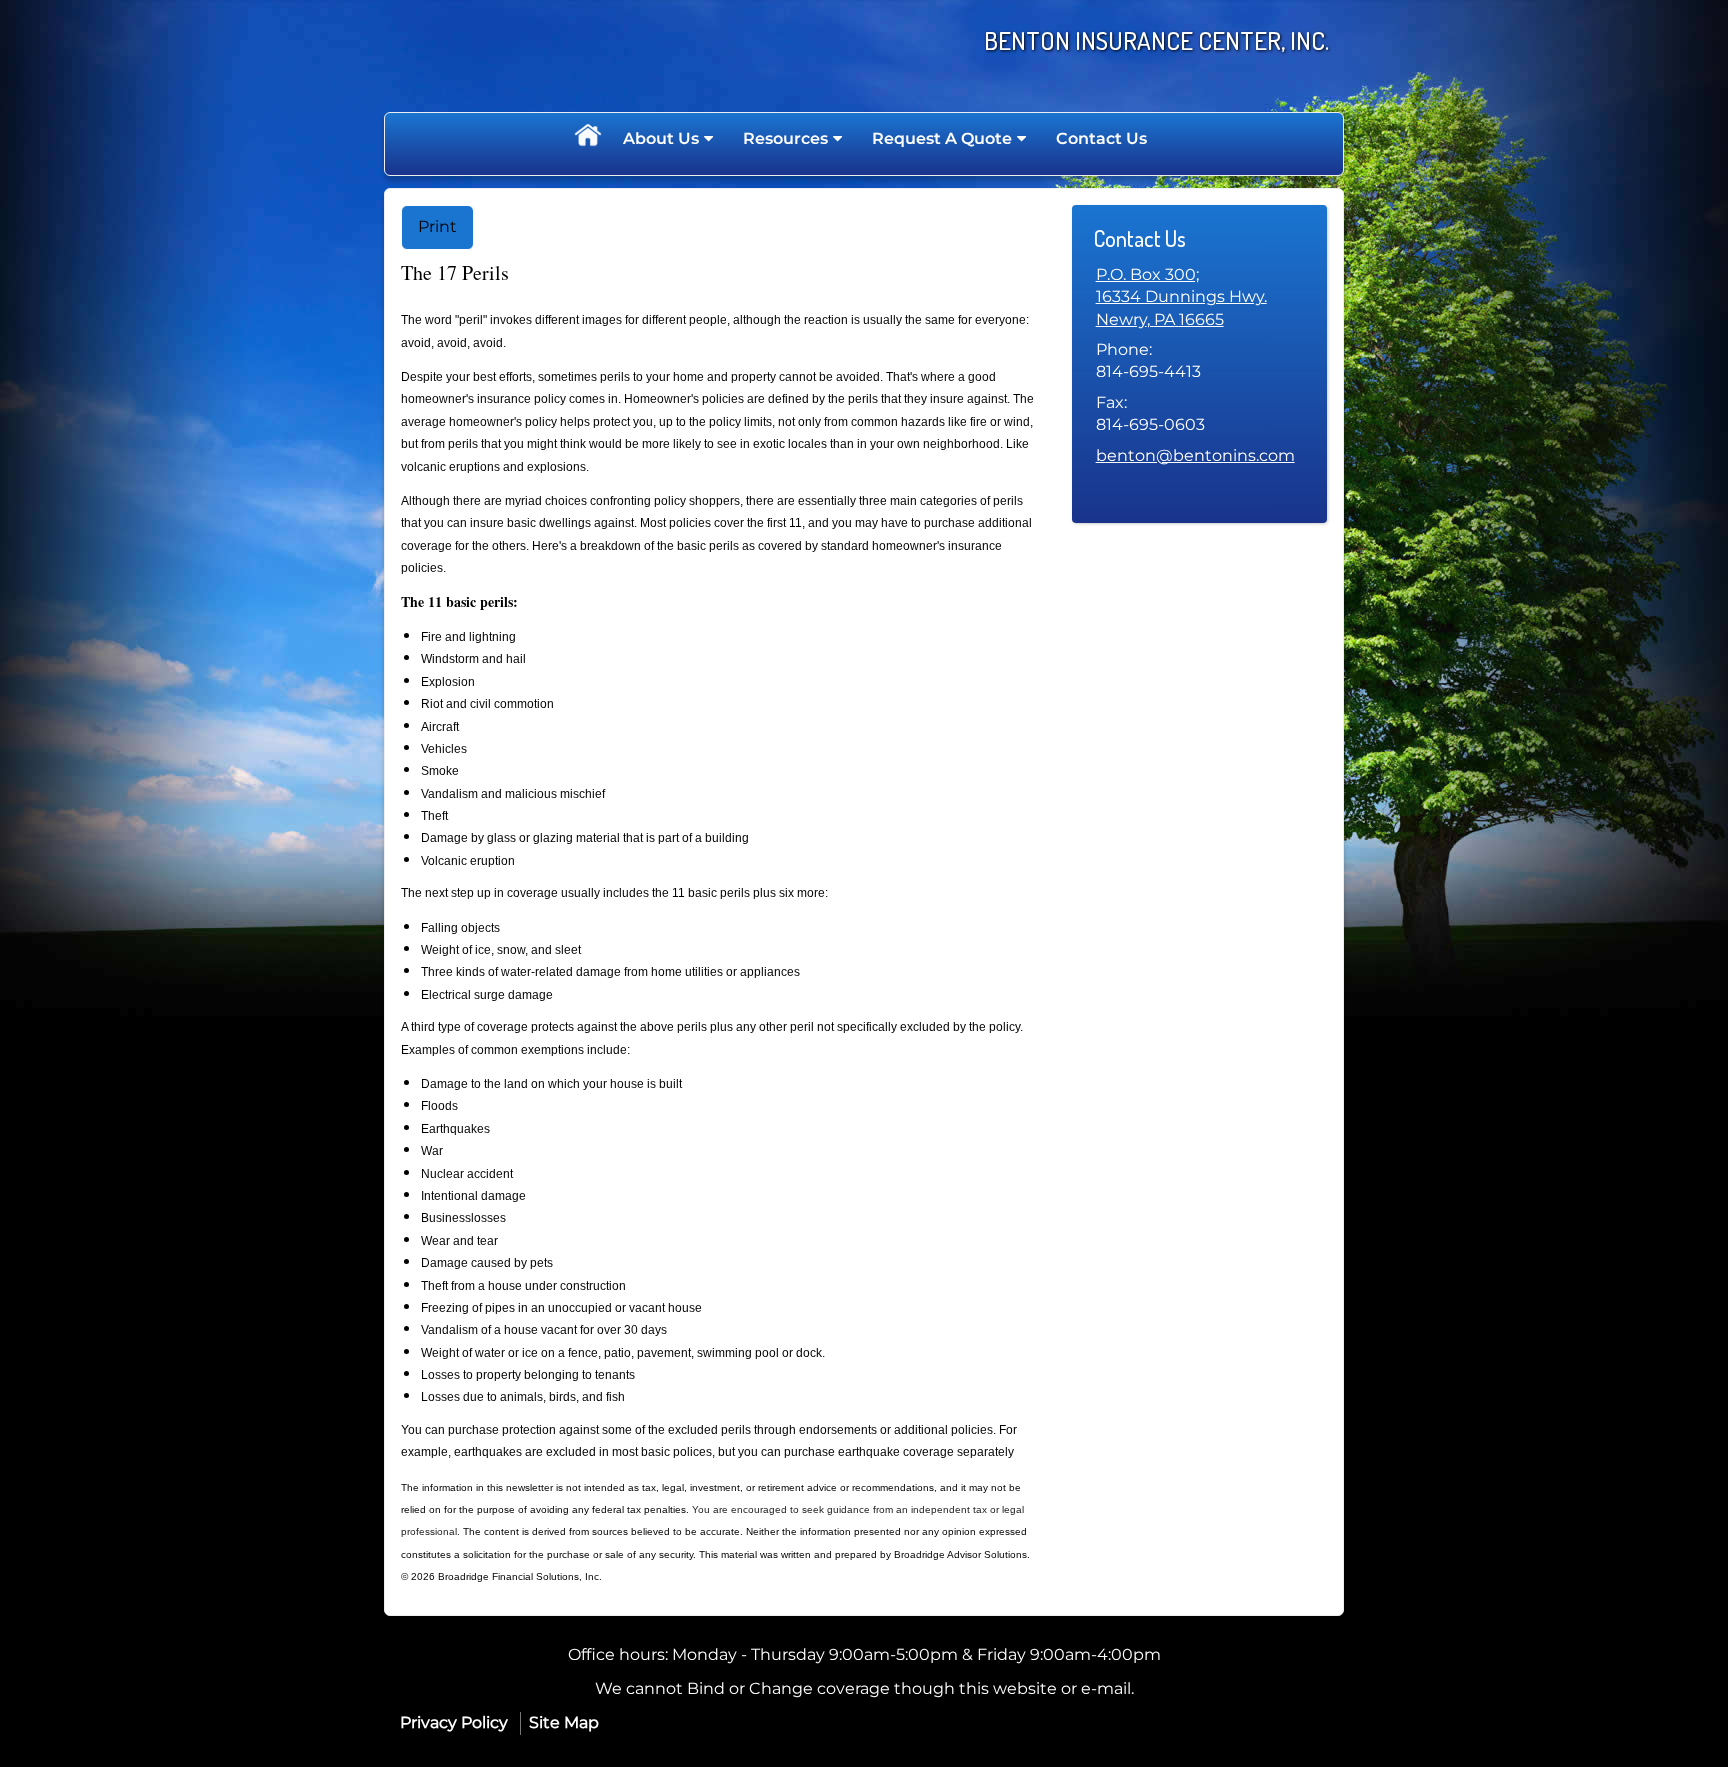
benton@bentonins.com (1195, 455)
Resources (785, 138)
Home (587, 139)
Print (437, 226)
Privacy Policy (454, 1722)
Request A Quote (942, 138)
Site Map (564, 1722)
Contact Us (1101, 138)
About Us (661, 138)
